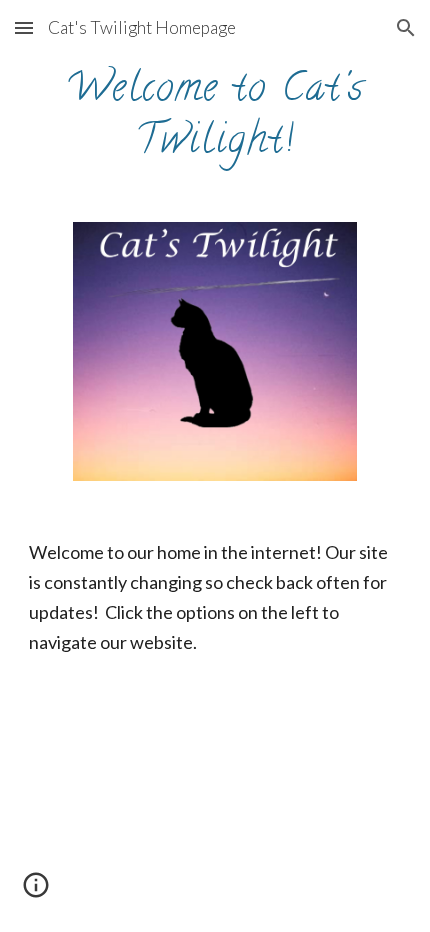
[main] (215, 114)
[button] (24, 27)
